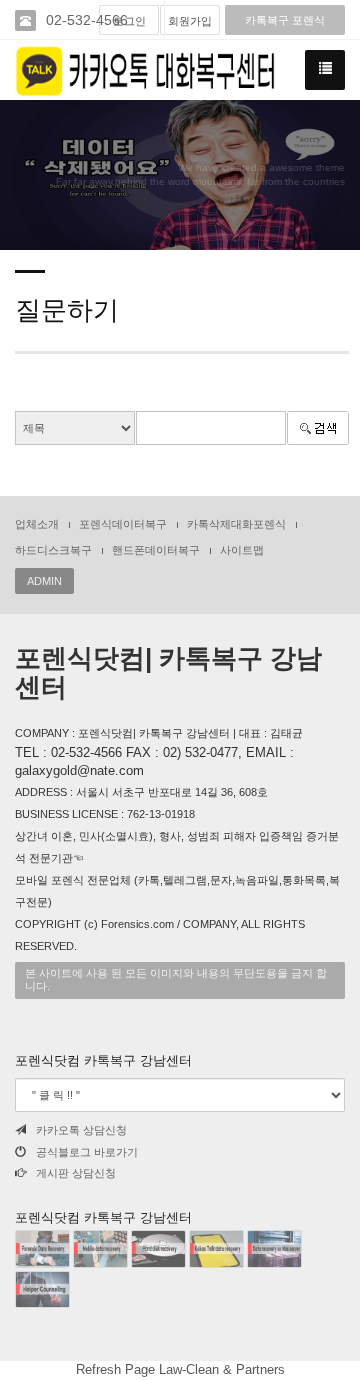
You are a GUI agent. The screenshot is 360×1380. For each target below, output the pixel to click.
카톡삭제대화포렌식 (236, 524)
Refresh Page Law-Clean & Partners (180, 1369)
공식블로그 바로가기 (87, 1152)
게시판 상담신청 (76, 1173)
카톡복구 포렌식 (285, 20)
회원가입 (190, 21)
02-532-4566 (87, 20)
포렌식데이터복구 (123, 524)
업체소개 (37, 524)
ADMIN (44, 581)
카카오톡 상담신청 (81, 1130)
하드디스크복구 (53, 550)
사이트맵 (242, 550)
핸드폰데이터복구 (156, 550)
